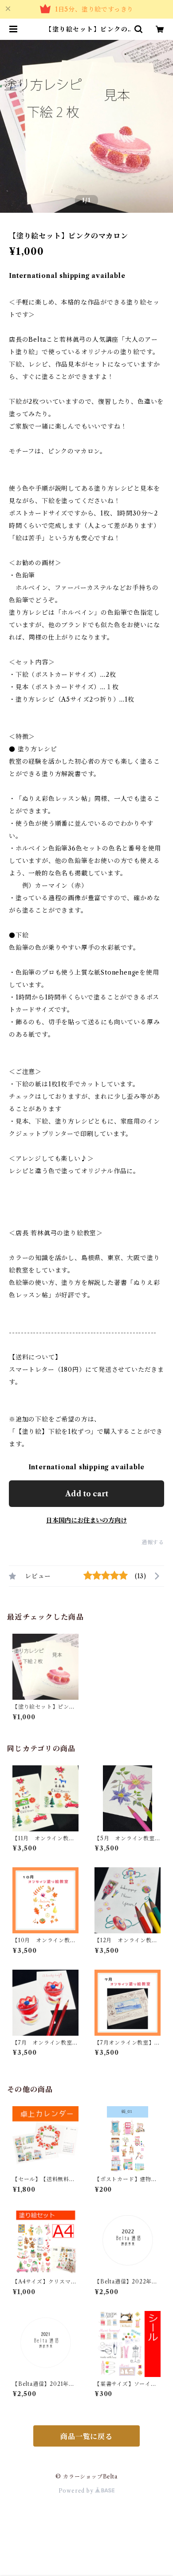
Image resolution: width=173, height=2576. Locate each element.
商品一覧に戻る (86, 2436)
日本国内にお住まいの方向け (86, 1520)
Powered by (77, 2491)
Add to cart (87, 1494)
